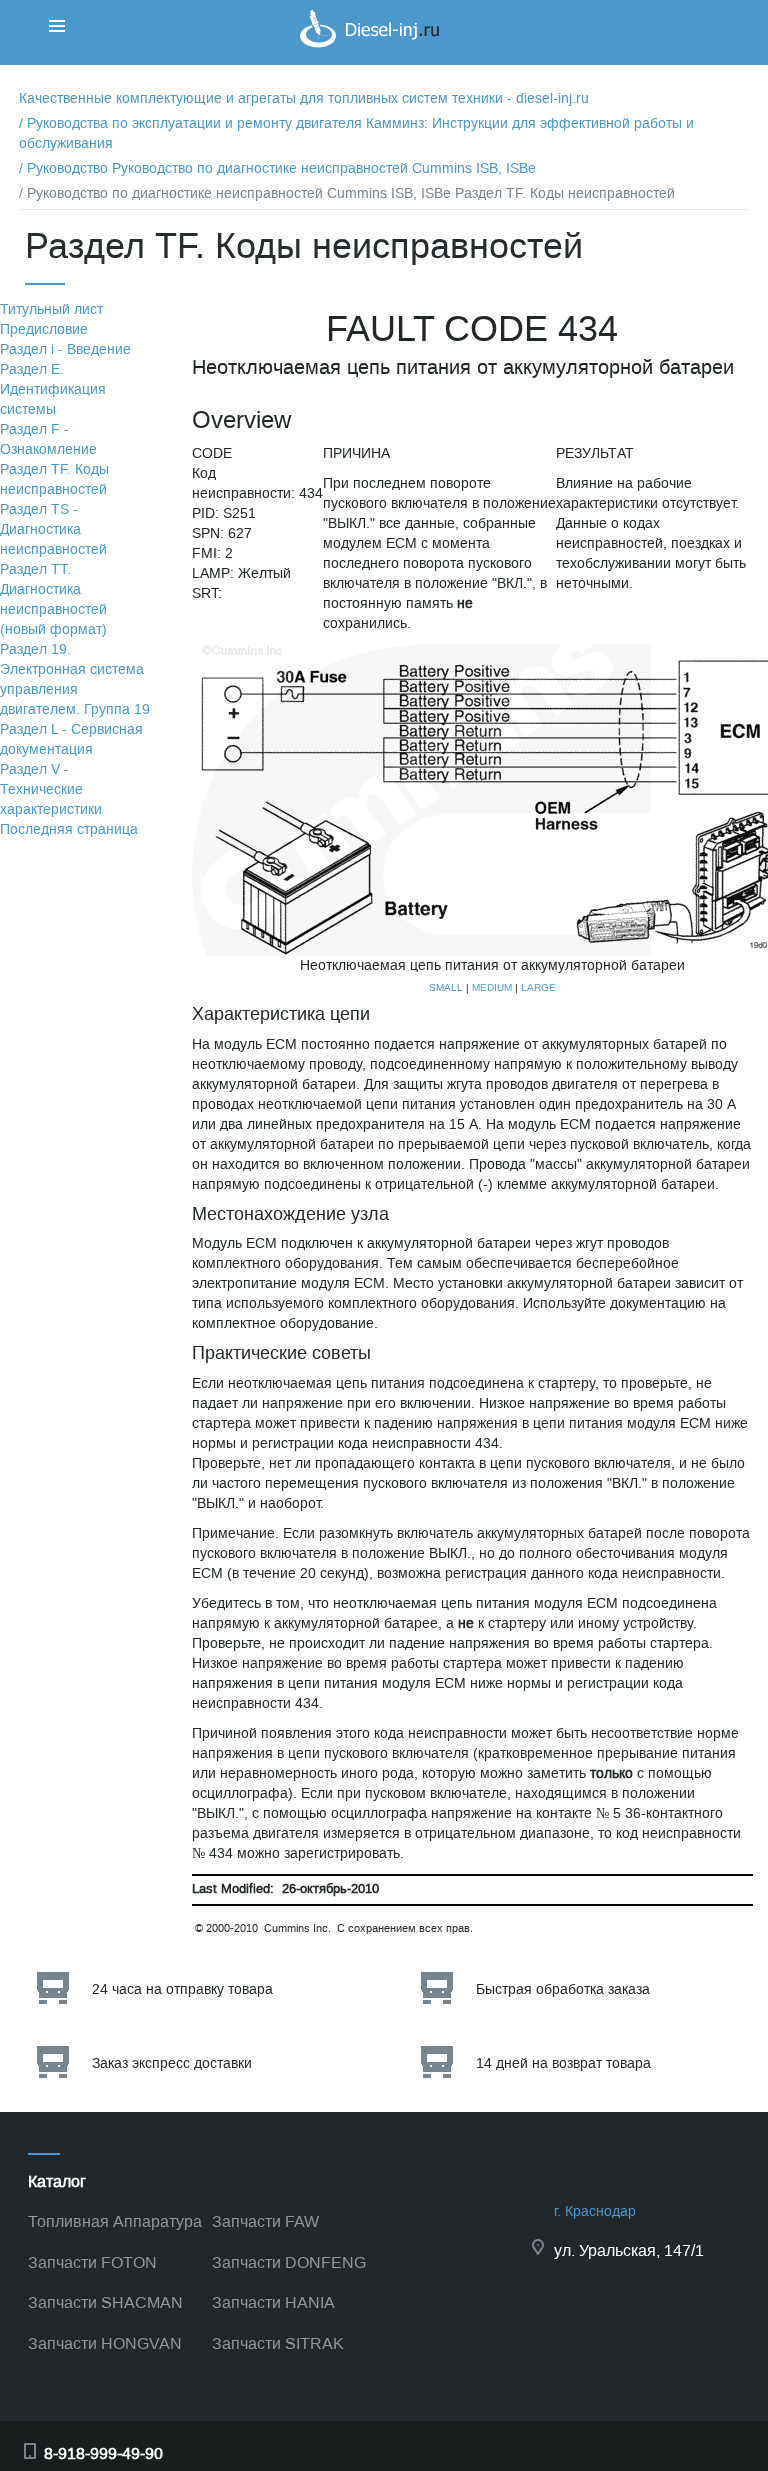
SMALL (446, 987)
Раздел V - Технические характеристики (51, 789)
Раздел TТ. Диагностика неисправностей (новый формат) (53, 599)
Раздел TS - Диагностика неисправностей (53, 529)
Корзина (677, 34)
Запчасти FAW (265, 2221)
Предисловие (44, 329)
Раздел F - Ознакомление (48, 439)
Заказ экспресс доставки (172, 2063)
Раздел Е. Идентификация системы (53, 389)
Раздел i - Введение (65, 349)
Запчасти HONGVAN (105, 2343)
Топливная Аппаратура (115, 2221)
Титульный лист (51, 309)
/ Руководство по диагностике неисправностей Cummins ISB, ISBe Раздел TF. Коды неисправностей (347, 193)
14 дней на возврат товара (563, 2063)
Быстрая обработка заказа (563, 1989)
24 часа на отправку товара (182, 1989)
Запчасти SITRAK (278, 2343)
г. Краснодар (595, 2211)
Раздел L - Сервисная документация (71, 739)
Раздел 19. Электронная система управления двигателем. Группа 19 (75, 679)
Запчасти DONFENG (289, 2262)
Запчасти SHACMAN (105, 2302)
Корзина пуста (697, 54)
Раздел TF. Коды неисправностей (54, 479)
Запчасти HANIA (273, 2302)
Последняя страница (69, 829)
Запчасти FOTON (92, 2262)
